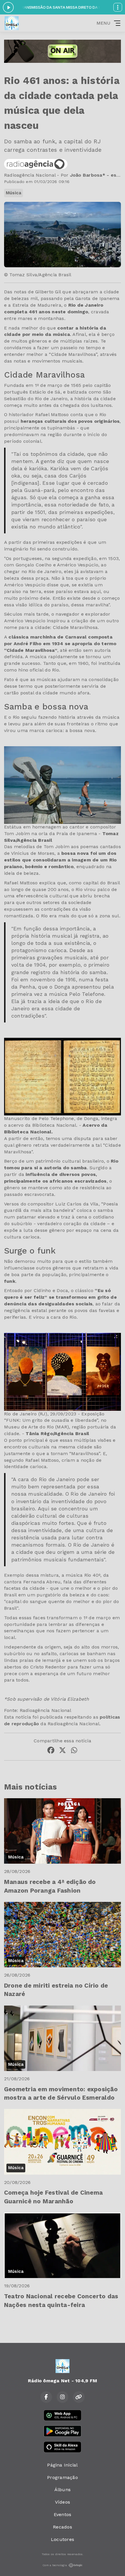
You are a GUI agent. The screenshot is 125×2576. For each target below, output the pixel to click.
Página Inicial (62, 2465)
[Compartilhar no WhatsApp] (74, 1751)
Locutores (63, 2539)
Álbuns (63, 2490)
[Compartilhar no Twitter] (63, 1751)
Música (14, 193)
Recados (63, 2527)
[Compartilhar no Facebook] (51, 1751)
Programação (63, 2477)
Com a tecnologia (55, 2565)
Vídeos (63, 2502)
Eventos (63, 2514)
